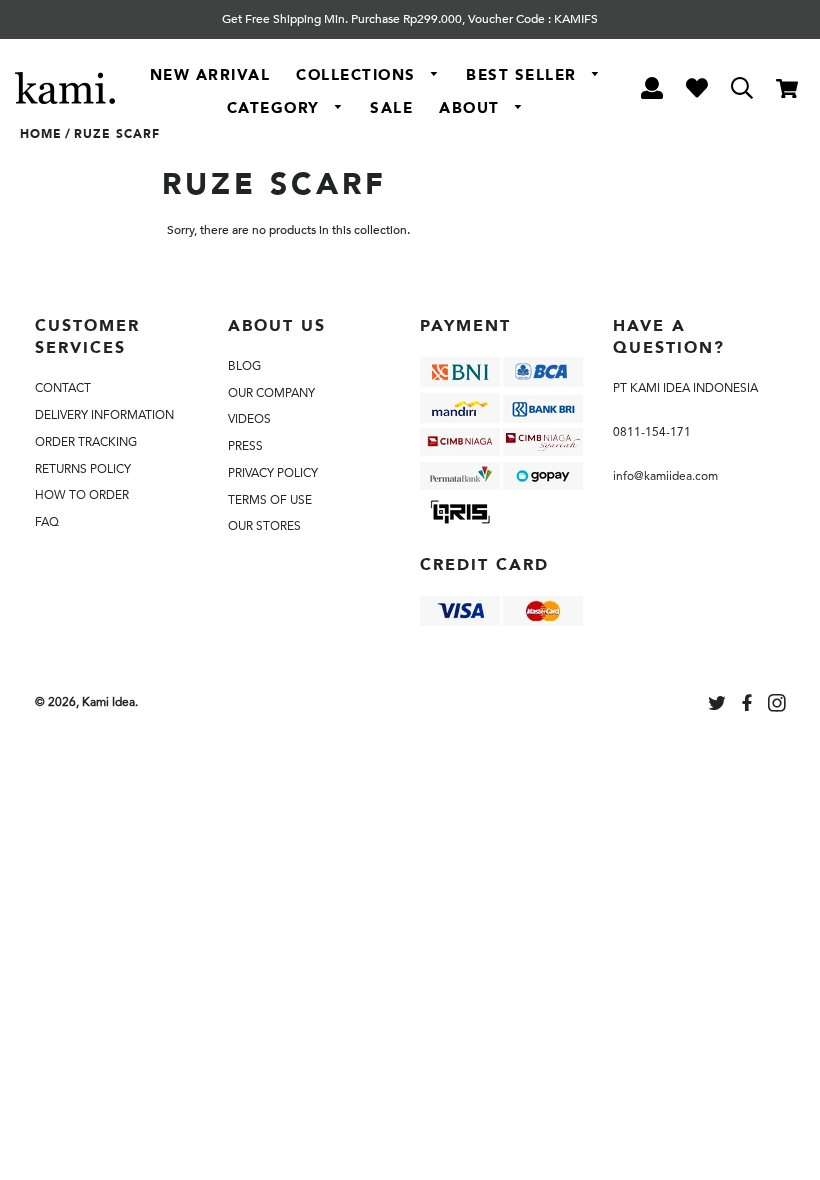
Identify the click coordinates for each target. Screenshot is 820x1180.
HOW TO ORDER (82, 495)
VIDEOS (249, 419)
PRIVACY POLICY (273, 473)
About (472, 108)
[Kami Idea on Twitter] (719, 706)
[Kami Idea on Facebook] (749, 706)
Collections (358, 75)
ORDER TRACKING (86, 442)
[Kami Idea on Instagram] (779, 706)
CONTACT (63, 388)
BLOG (244, 366)
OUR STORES (264, 526)
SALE (391, 108)
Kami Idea (108, 702)
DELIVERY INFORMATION (104, 415)
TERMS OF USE (270, 500)
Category (276, 108)
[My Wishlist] (696, 91)
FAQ (47, 522)
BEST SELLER (524, 75)
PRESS (245, 446)
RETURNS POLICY (83, 469)
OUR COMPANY (271, 393)
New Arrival (210, 75)
